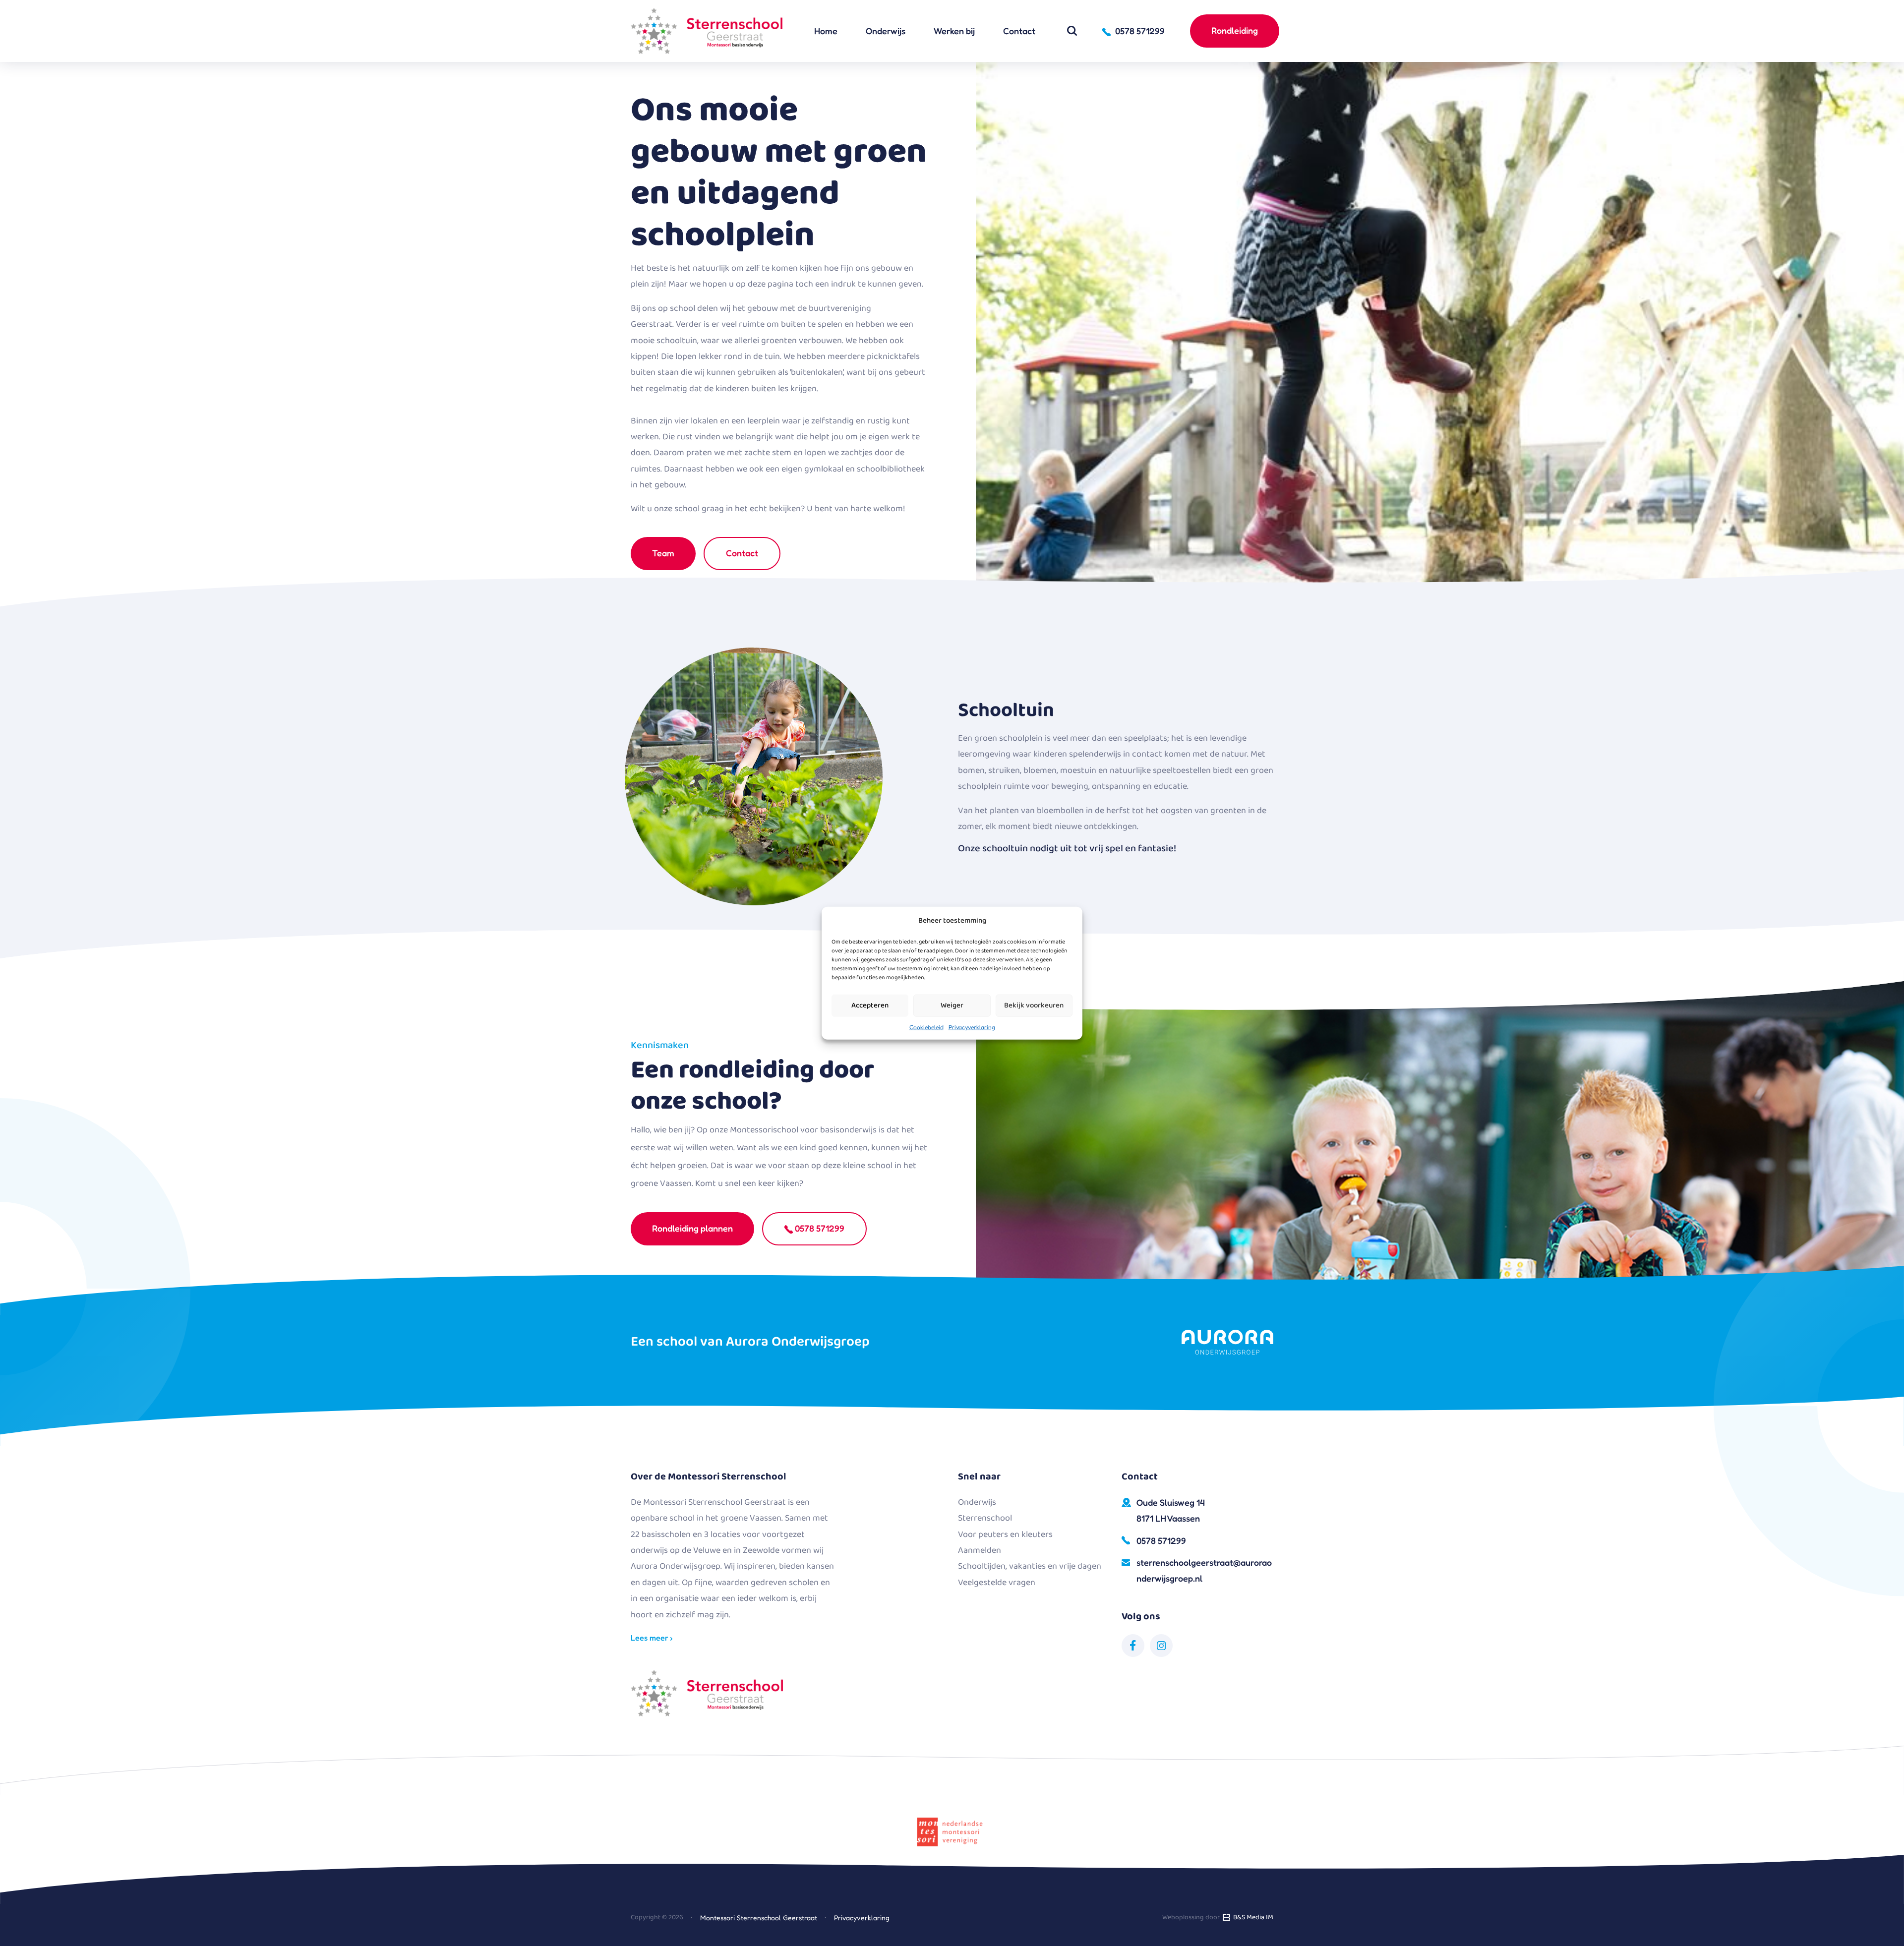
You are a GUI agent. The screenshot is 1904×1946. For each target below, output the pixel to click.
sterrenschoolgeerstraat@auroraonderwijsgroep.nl (1204, 1570)
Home (826, 31)
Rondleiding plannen (692, 1228)
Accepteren (870, 1005)
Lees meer (651, 1638)
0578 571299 (819, 1228)
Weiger (952, 1005)
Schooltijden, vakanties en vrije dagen (1030, 1566)
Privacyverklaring (972, 1027)
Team (663, 553)
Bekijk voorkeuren (1034, 1005)
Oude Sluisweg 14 (1171, 1510)
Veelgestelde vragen (997, 1583)
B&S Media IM (1252, 1917)
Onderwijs (886, 31)
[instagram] (1161, 1646)
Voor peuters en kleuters (1005, 1534)
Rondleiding (1235, 30)
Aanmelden (980, 1550)
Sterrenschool (985, 1518)
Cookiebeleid (926, 1027)
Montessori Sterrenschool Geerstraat (759, 1917)
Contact (1019, 31)
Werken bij (954, 31)
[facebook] (1133, 1646)
